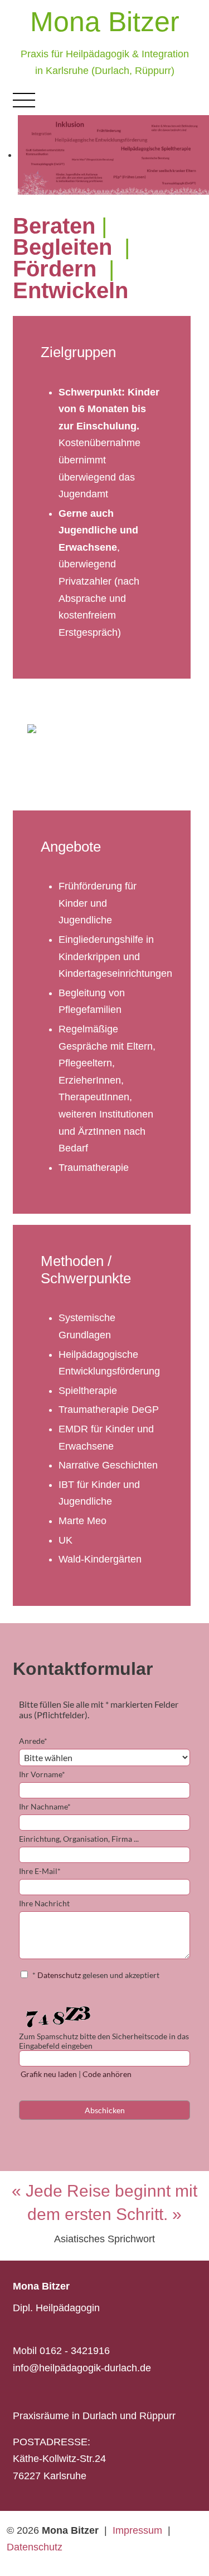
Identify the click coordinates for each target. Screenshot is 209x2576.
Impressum (137, 2530)
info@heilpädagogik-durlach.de (82, 2368)
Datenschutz (35, 2547)
